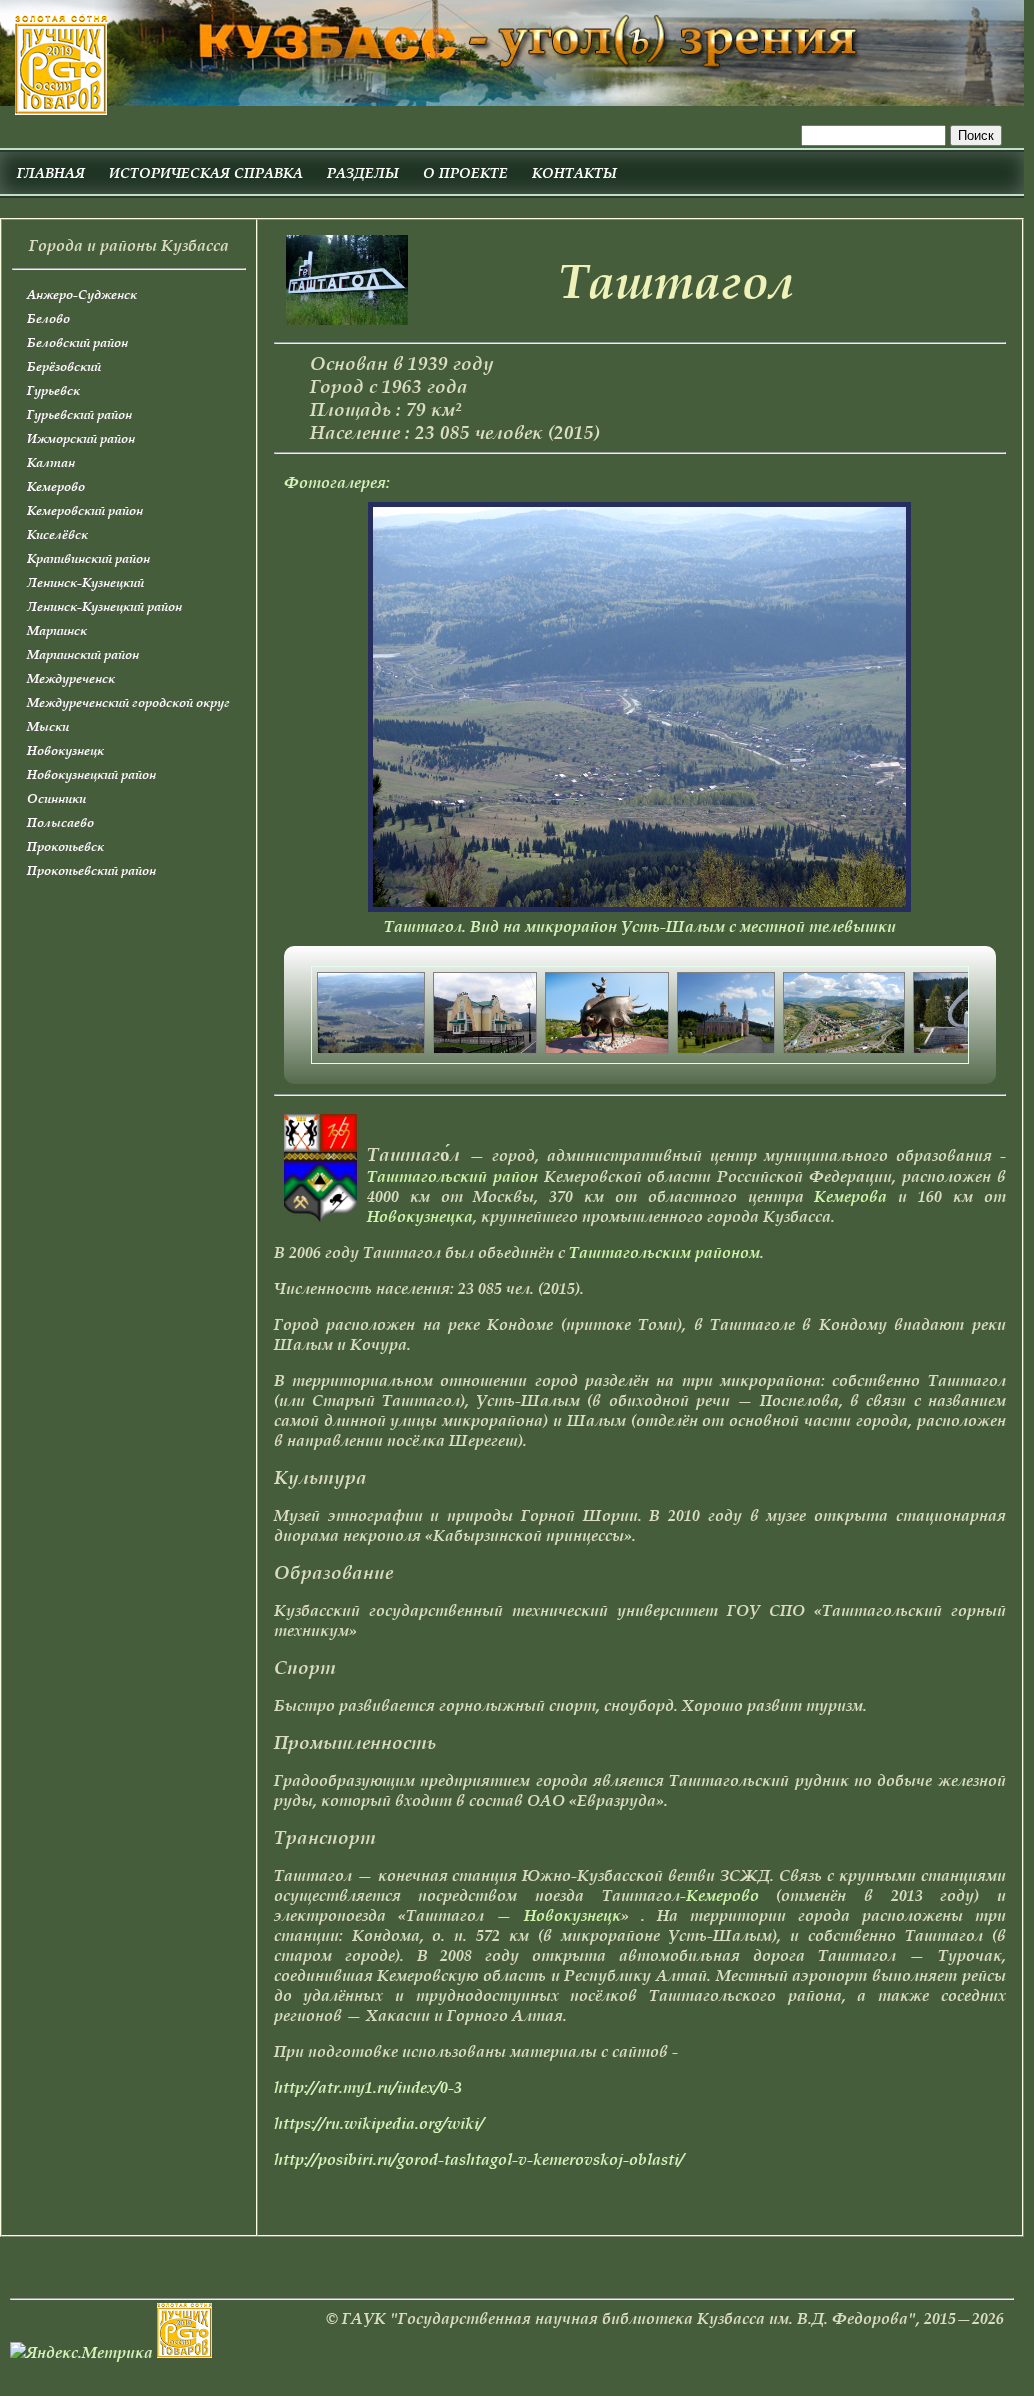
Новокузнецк (65, 750)
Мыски (48, 726)
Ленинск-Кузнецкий (85, 582)
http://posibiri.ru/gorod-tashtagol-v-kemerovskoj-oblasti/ (479, 2159)
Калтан (51, 462)
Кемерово (56, 486)
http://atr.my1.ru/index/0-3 (368, 2087)
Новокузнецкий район (91, 774)
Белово (48, 318)
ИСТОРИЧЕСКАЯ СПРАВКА (206, 173)
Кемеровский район (85, 510)
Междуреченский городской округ (128, 702)
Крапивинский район (88, 558)
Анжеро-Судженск (82, 294)
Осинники (56, 798)
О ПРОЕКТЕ (465, 173)
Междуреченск (71, 678)
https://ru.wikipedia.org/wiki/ (379, 2123)
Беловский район (77, 342)
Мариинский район (83, 654)
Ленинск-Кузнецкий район (104, 606)
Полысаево (60, 822)
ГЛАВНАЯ (51, 173)
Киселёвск (57, 534)
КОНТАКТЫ (574, 173)
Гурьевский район (79, 414)
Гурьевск (53, 390)
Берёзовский (64, 366)
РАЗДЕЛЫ (363, 173)
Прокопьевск (65, 846)
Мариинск (57, 630)
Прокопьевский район (91, 870)
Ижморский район (81, 438)
